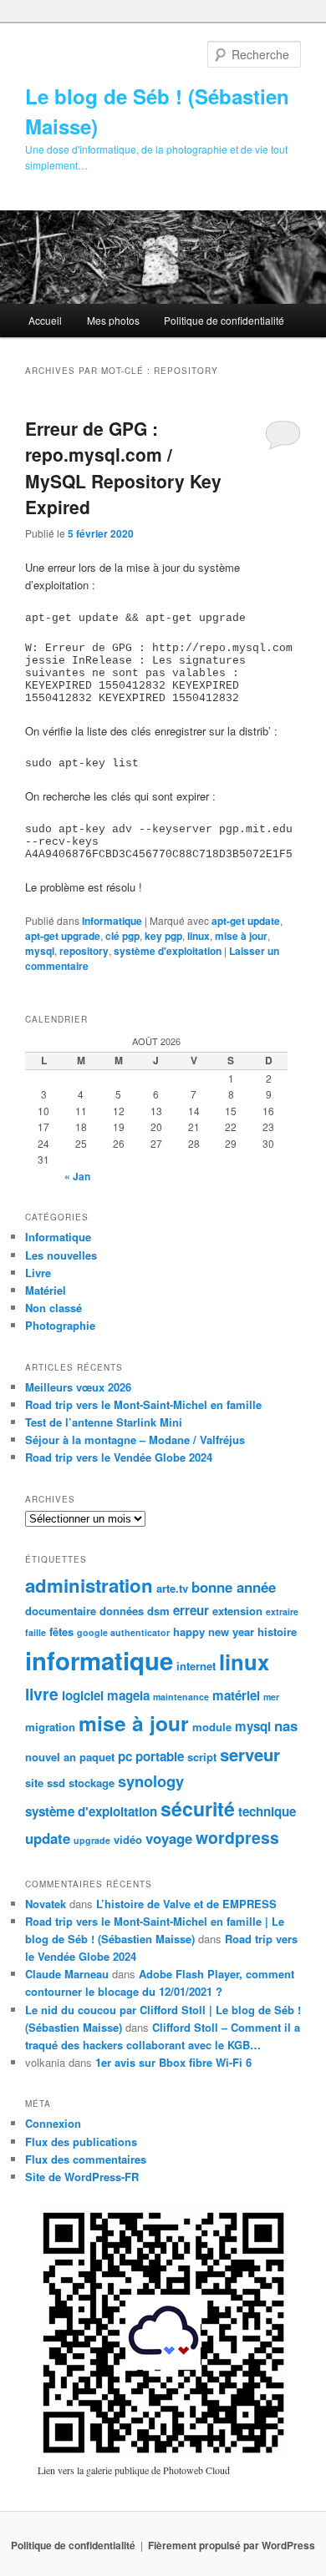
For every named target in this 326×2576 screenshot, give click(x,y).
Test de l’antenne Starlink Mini (104, 1422)
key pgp (163, 936)
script (202, 1757)
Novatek (46, 1904)
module (212, 1727)
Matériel (46, 1290)
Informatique (112, 921)
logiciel (83, 1695)
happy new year (214, 1631)
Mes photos (113, 320)
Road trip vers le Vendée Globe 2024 (119, 1457)
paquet (97, 1757)
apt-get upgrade (63, 936)
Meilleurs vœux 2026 (78, 1387)
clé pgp (122, 936)
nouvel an (51, 1757)
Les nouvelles (61, 1255)
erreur (191, 1610)
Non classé (53, 1308)
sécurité (198, 1808)
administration (89, 1585)
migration (50, 1727)
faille (36, 1632)
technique (267, 1811)
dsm (158, 1611)
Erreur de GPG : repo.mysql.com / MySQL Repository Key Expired (123, 468)
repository (84, 951)
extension (237, 1611)
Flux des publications (81, 2142)
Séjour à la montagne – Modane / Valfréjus (135, 1440)
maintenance (181, 1697)
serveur (250, 1754)
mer (271, 1697)
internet (196, 1666)
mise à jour (241, 936)
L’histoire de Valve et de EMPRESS (186, 1904)
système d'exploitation (168, 951)
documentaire (61, 1611)
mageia (128, 1695)
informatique (99, 1660)
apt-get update (246, 921)
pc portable (151, 1756)
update (48, 1838)
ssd (56, 1783)
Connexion (53, 2123)
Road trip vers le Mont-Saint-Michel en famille (143, 1404)
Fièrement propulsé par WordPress (232, 2545)
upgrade (92, 1840)
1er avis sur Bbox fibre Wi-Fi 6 (173, 2062)
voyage (169, 1838)
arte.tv (172, 1588)
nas (286, 1725)
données (122, 1611)
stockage (92, 1783)
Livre (38, 1273)
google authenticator (123, 1632)
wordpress (237, 1837)
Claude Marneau (67, 1974)
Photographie (60, 1325)
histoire (277, 1631)
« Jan (77, 1176)
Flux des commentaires (86, 2159)
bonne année (234, 1587)
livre (42, 1694)
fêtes (61, 1631)
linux (199, 936)
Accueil (45, 320)
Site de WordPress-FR (82, 2177)
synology (151, 1781)
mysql (40, 951)
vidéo (128, 1839)
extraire (282, 1611)
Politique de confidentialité (224, 320)
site (34, 1783)
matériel (236, 1695)
